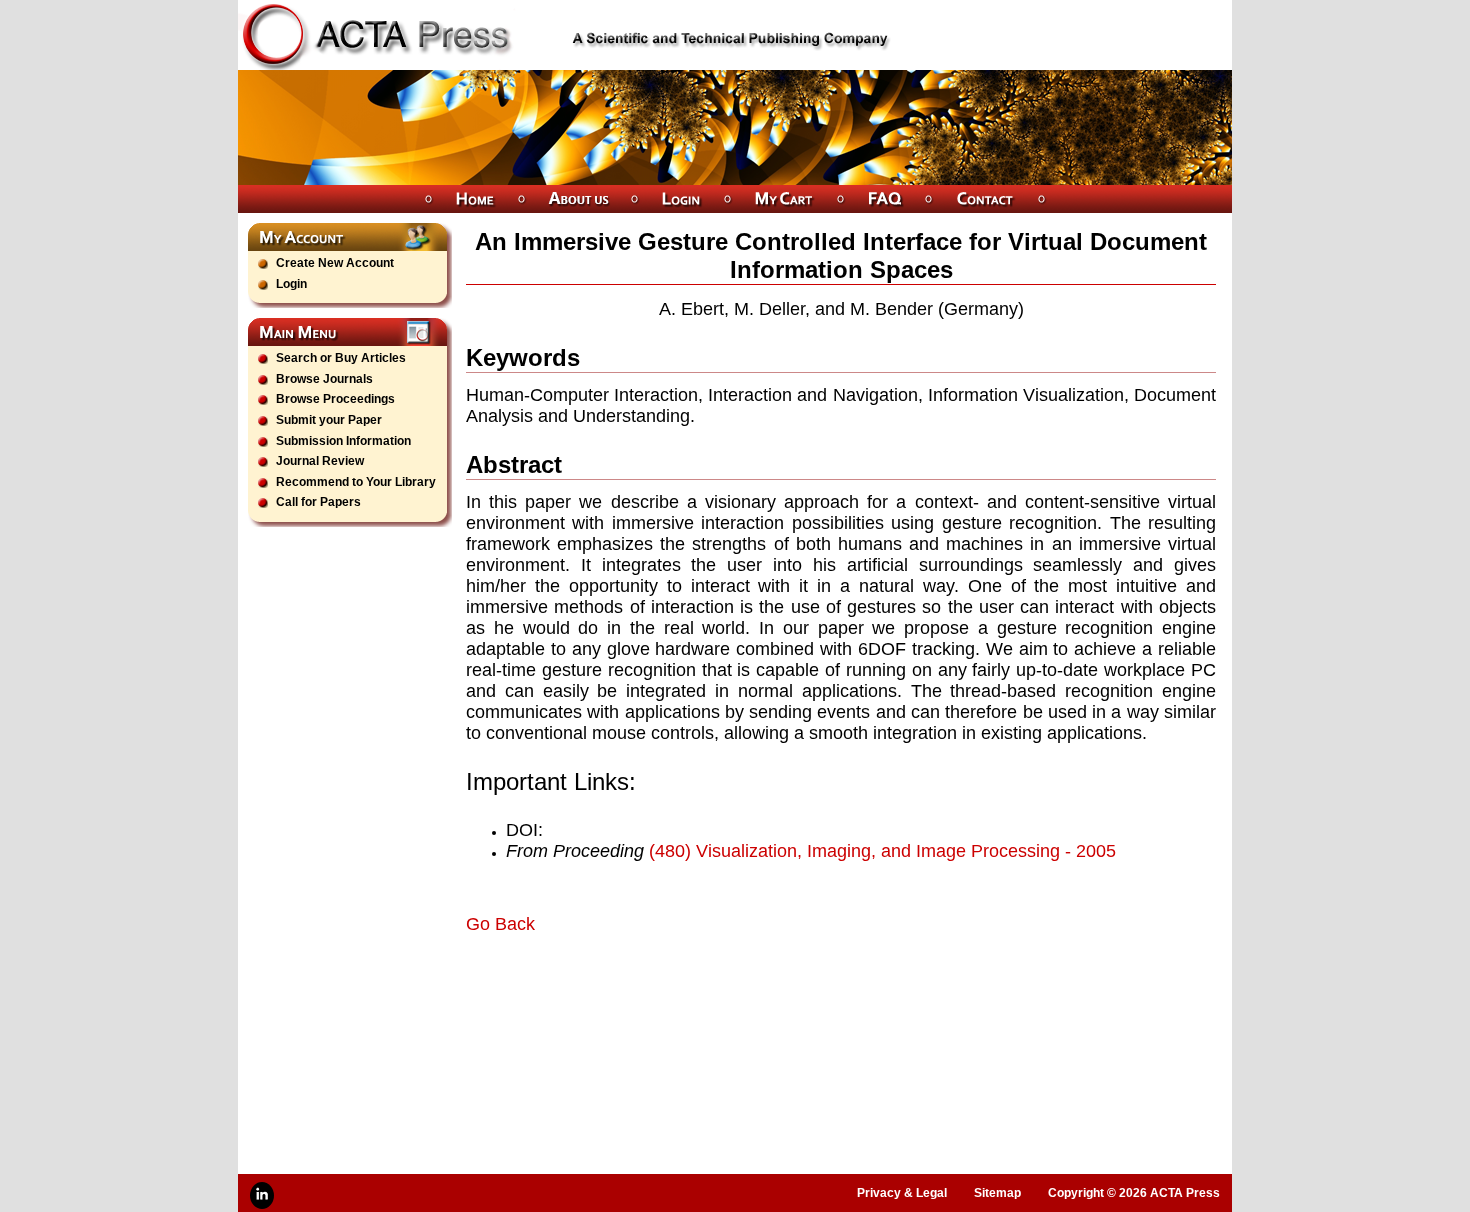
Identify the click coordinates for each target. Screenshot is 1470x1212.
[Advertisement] (700, 991)
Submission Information (343, 441)
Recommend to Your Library (356, 482)
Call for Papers (318, 502)
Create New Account (335, 263)
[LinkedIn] (262, 1195)
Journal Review (320, 461)
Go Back (500, 924)
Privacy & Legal (902, 1193)
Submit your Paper (329, 420)
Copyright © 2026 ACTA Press (1134, 1193)
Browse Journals (324, 379)
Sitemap (997, 1193)
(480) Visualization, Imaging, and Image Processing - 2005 (882, 851)
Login (291, 284)
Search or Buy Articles (341, 358)
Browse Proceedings (335, 399)
